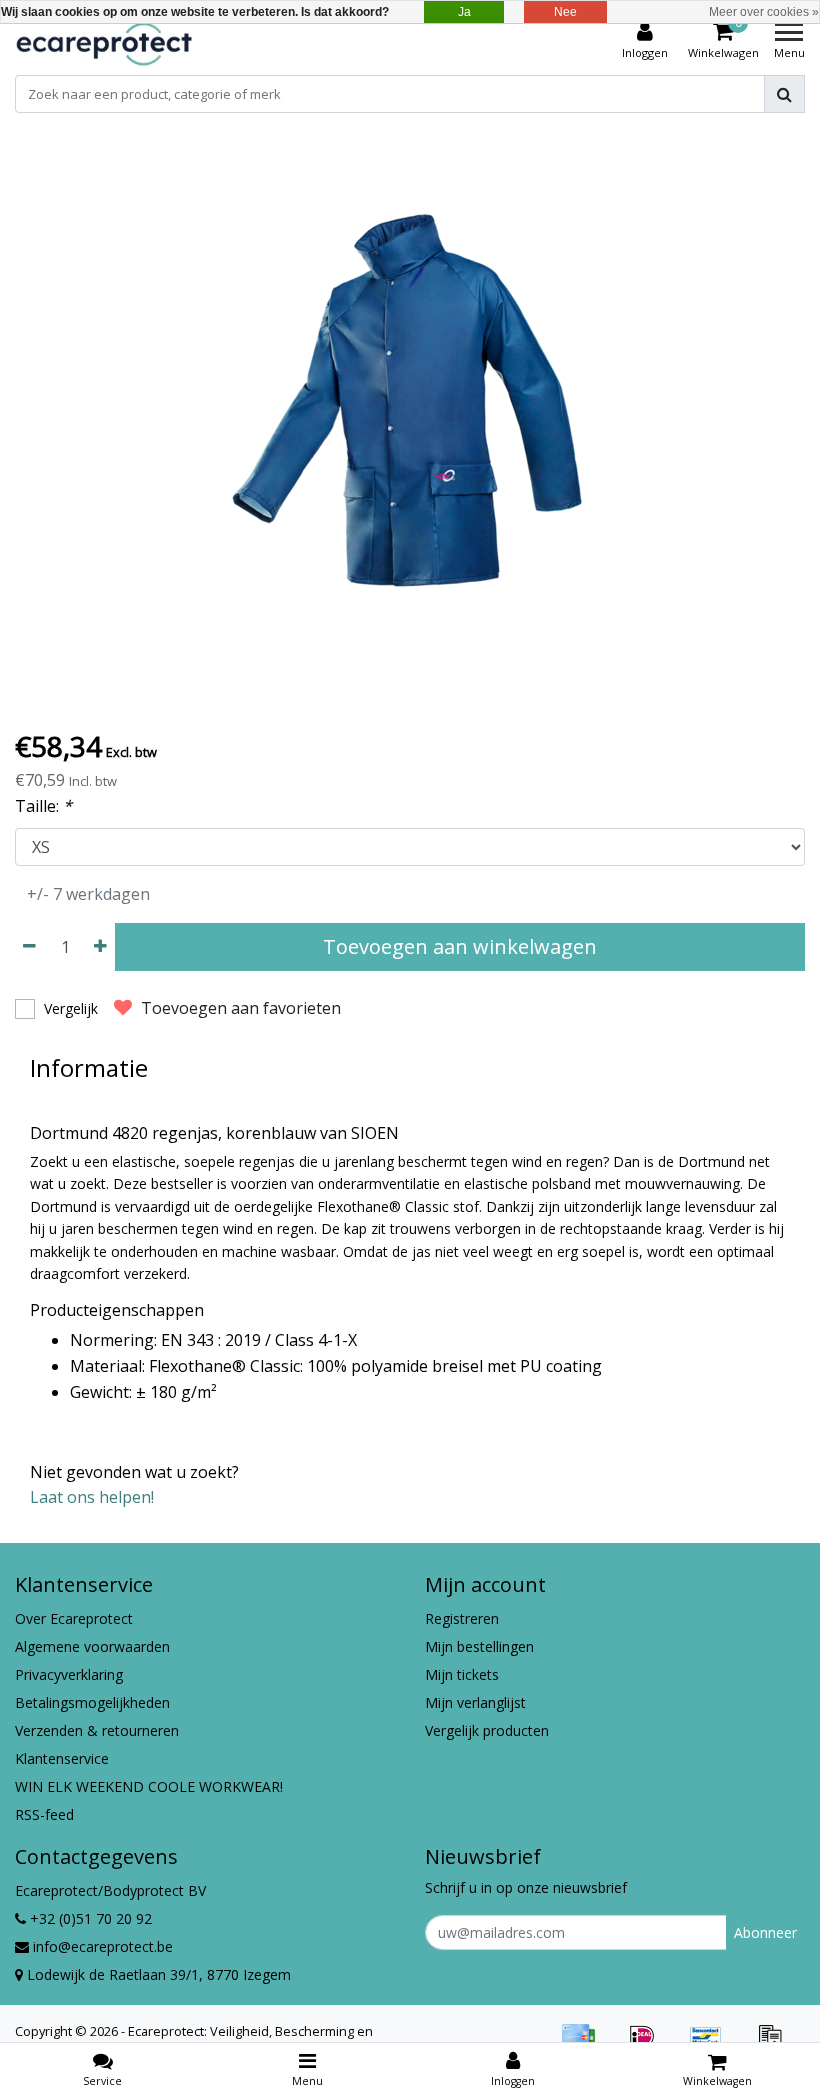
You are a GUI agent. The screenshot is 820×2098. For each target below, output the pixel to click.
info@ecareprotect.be (103, 1946)
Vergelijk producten (487, 1730)
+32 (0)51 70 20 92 (89, 1918)
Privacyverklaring (69, 1674)
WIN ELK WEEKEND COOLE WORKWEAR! (149, 1786)
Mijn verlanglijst (475, 1702)
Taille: (43, 806)
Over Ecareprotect (74, 1618)
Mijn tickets (462, 1674)
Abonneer (765, 1932)
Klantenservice (62, 1758)
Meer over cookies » (764, 12)
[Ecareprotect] (106, 41)
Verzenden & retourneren (97, 1730)
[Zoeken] (784, 94)
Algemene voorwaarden (92, 1646)
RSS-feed (44, 1814)
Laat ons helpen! (92, 1497)
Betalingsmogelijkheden (92, 1702)
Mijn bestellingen (479, 1646)
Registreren (462, 1618)
